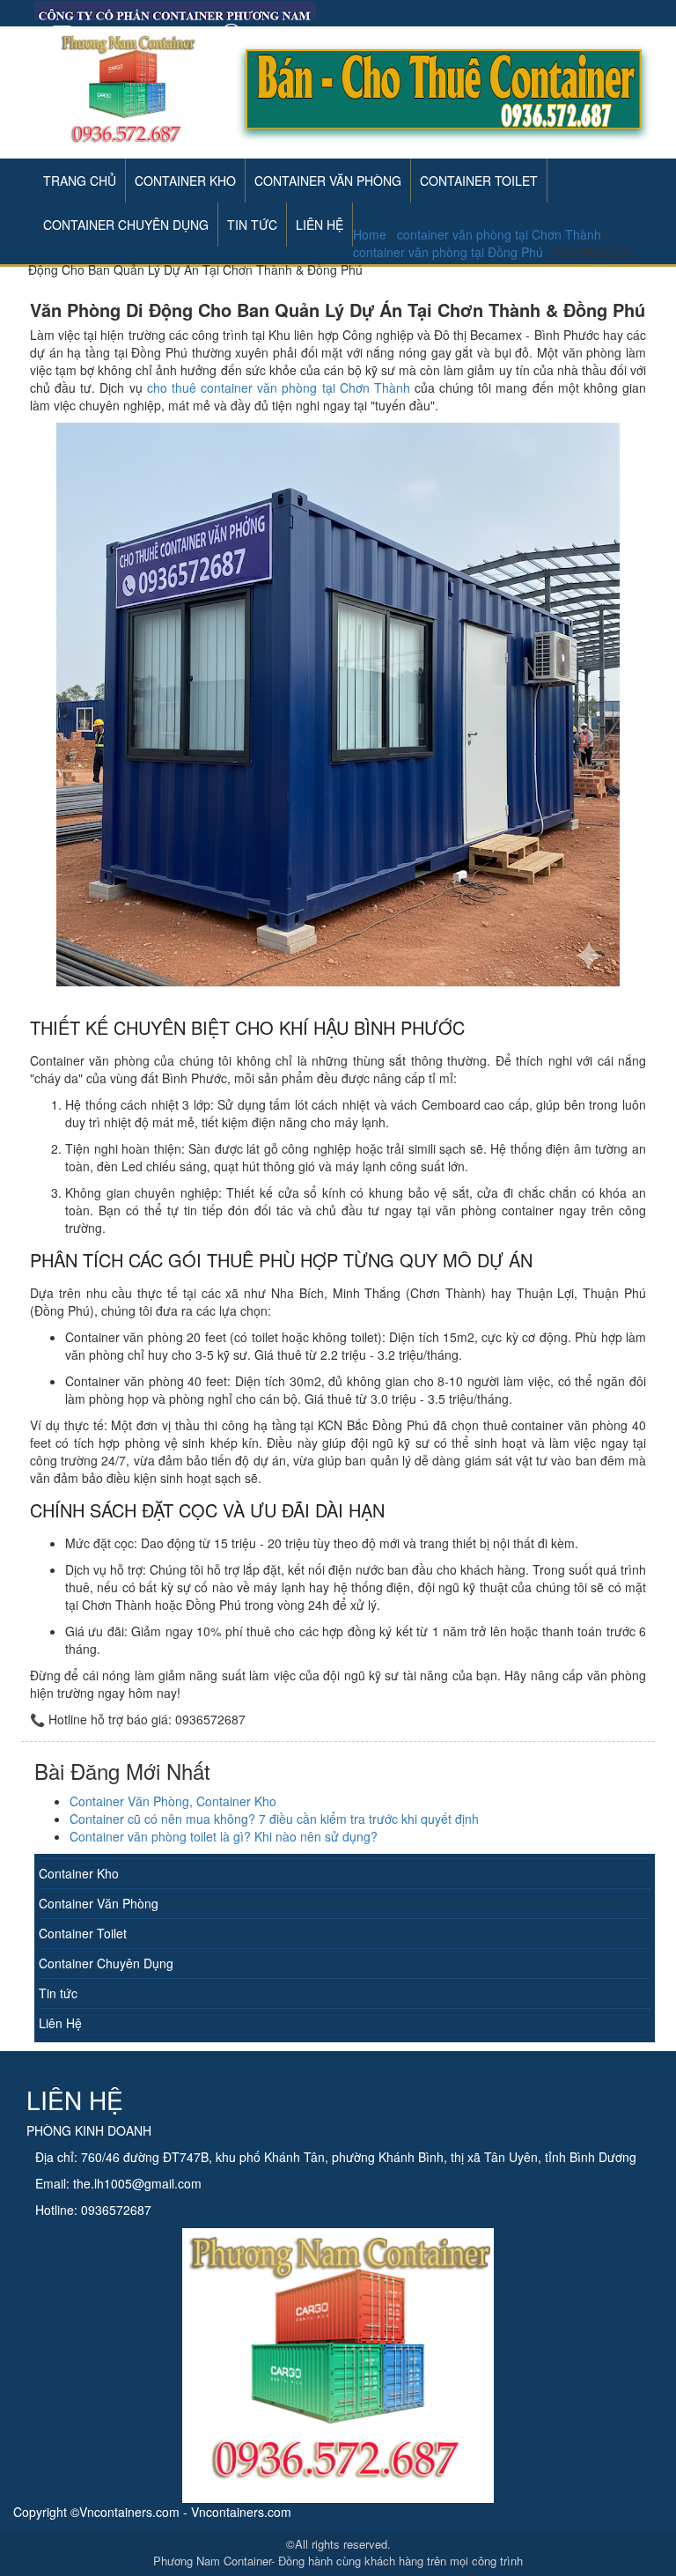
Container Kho (185, 181)
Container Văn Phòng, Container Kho (173, 1801)
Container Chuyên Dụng (106, 1963)
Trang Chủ (80, 181)
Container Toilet (479, 181)
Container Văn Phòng (328, 181)
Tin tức (58, 1993)
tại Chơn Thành (279, 388)
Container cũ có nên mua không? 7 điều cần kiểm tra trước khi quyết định (274, 1819)
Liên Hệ (60, 2023)
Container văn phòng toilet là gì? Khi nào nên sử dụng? (224, 1836)
